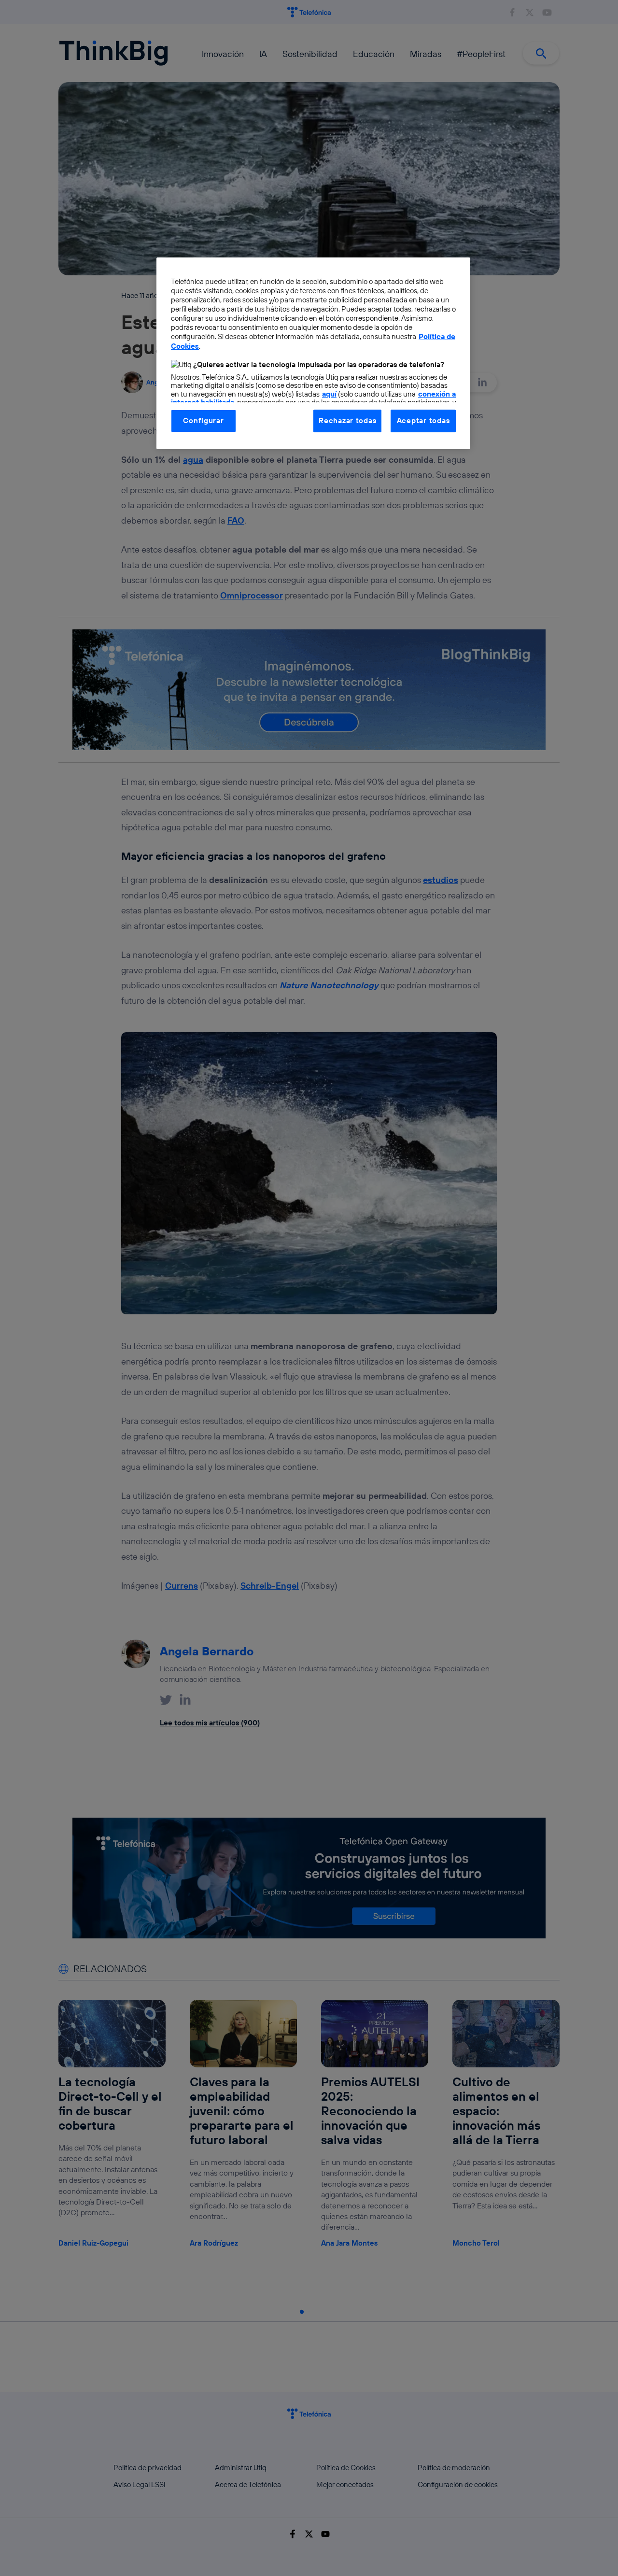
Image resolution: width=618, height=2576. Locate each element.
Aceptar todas (423, 420)
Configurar (203, 420)
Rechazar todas (347, 420)
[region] (313, 353)
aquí (329, 394)
